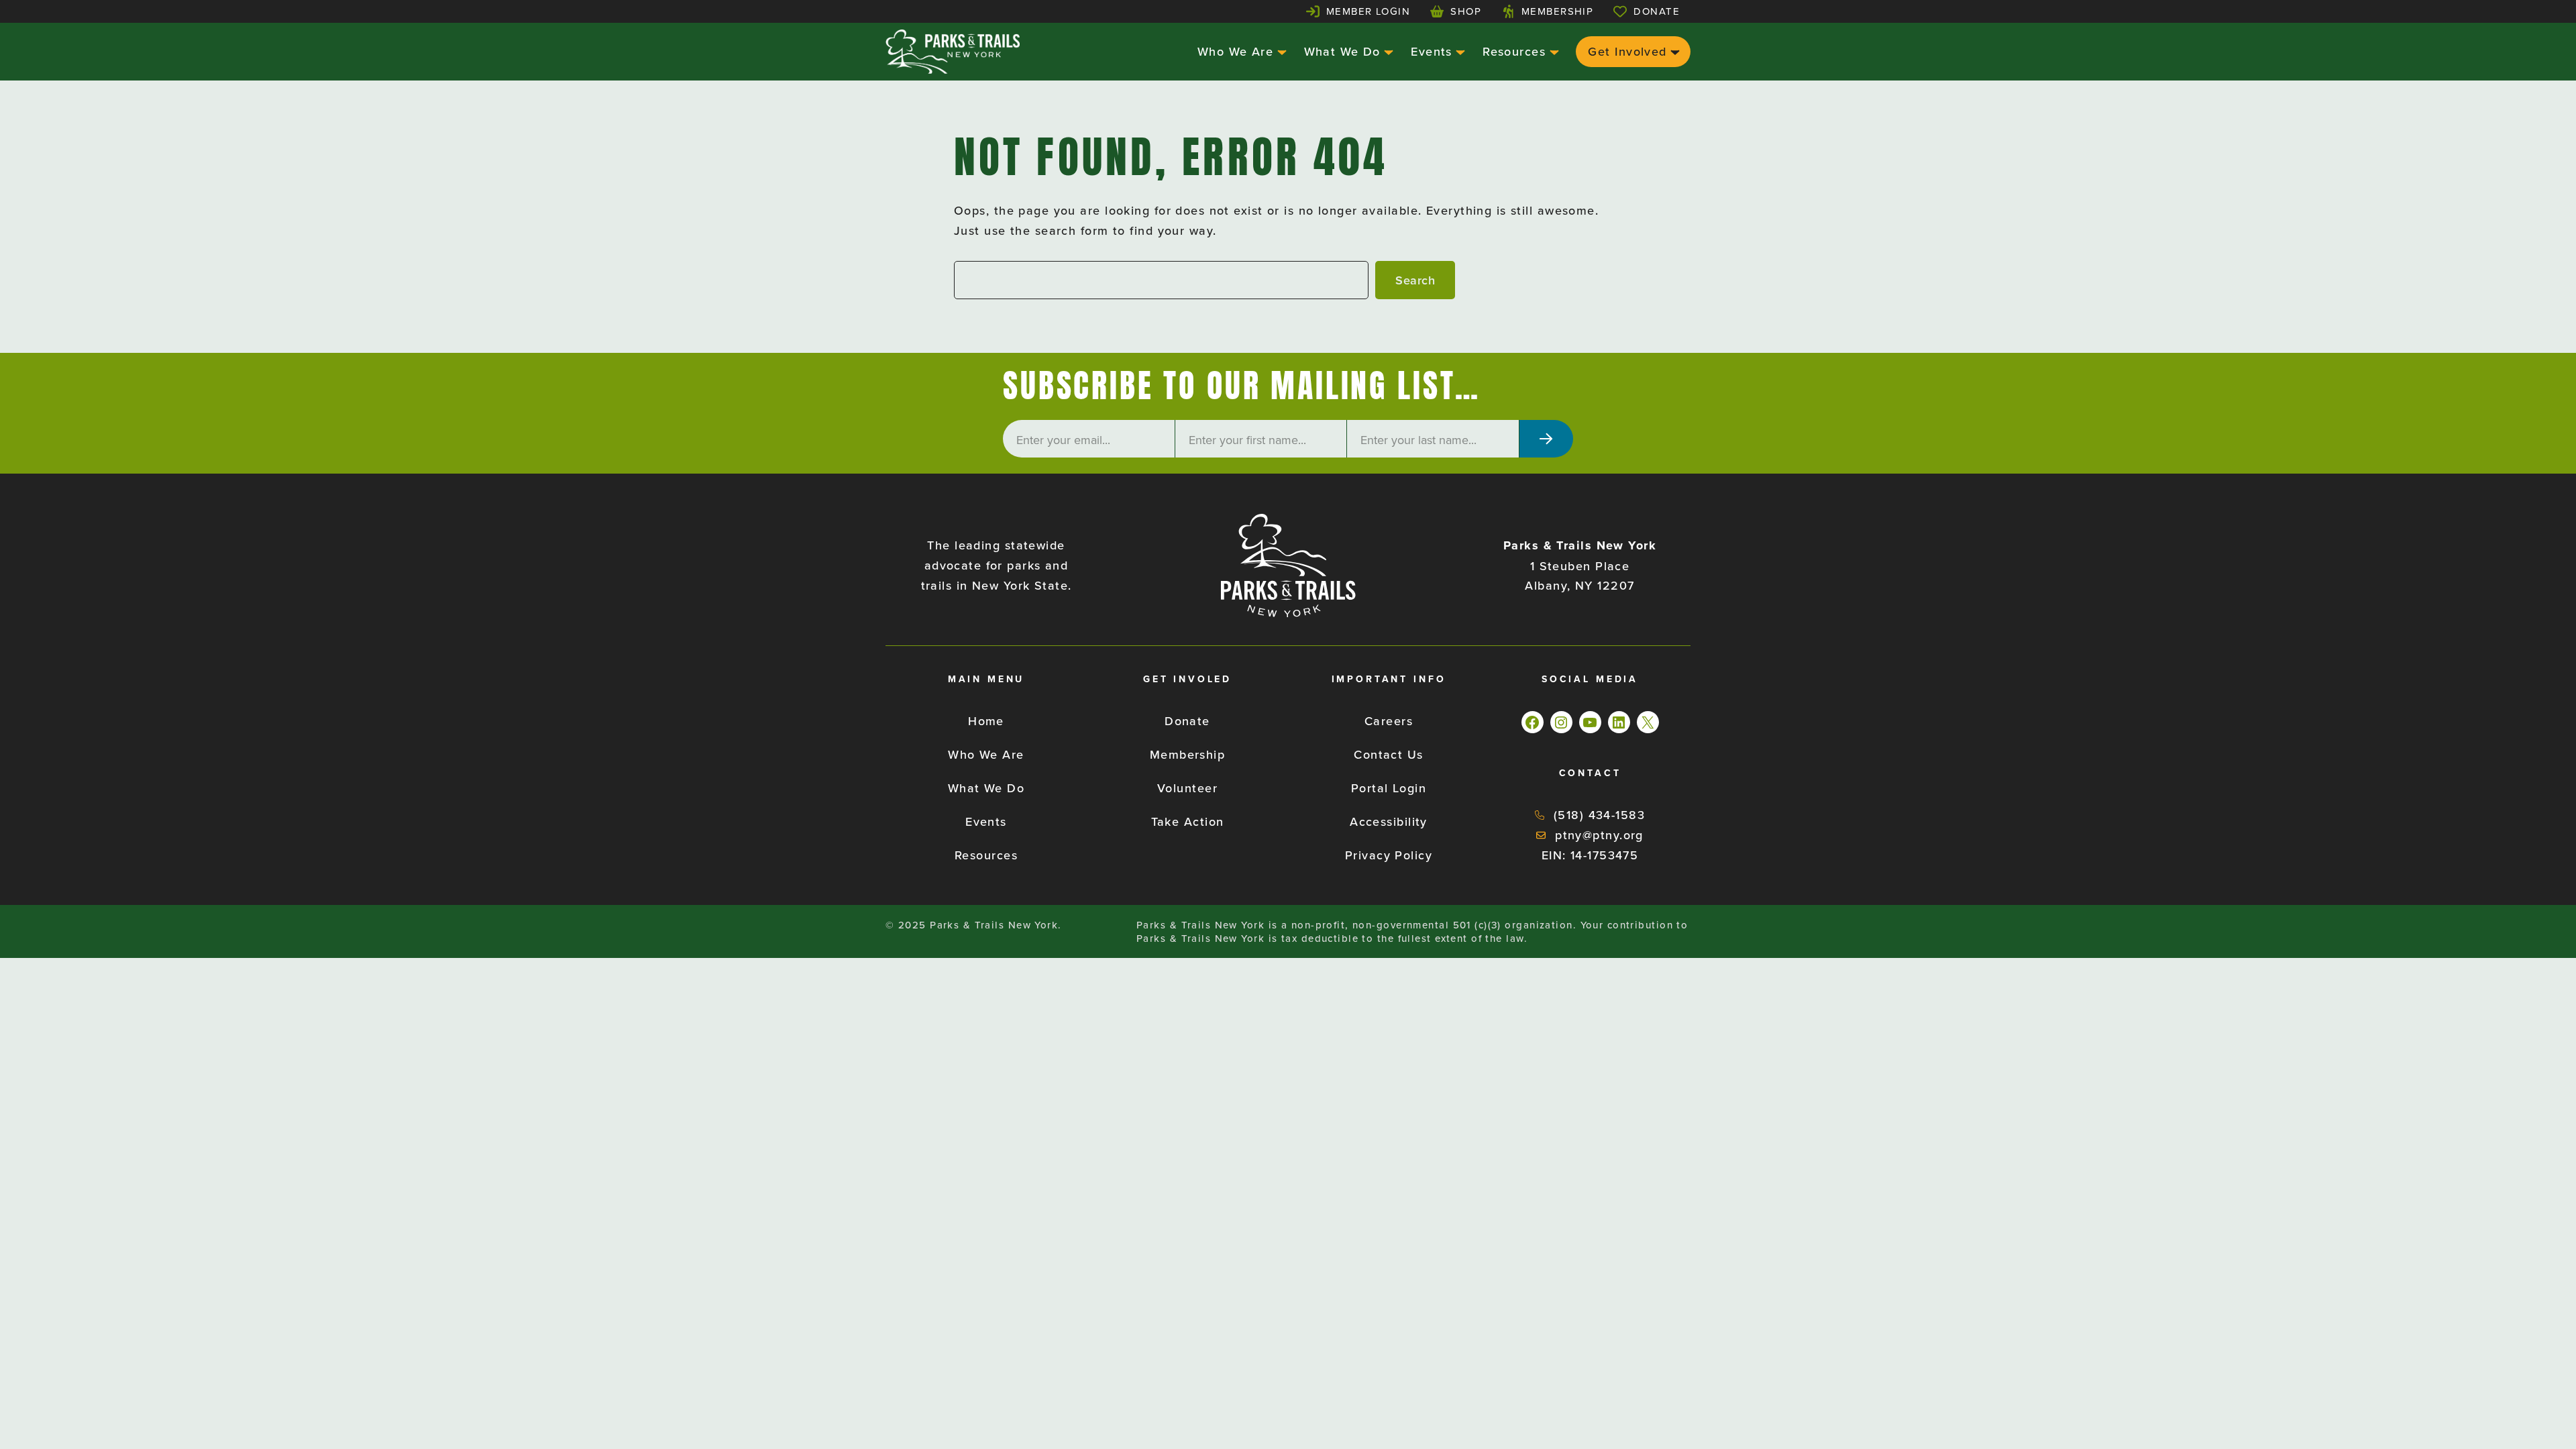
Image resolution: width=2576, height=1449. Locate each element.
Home (986, 721)
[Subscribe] (1546, 439)
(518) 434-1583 (1599, 815)
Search (1415, 280)
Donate (1657, 11)
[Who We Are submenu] (1280, 51)
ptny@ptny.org (1599, 835)
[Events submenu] (1459, 51)
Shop (1466, 11)
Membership (1557, 11)
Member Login (1368, 11)
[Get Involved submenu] (1673, 51)
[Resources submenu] (1553, 51)
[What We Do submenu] (1387, 51)
